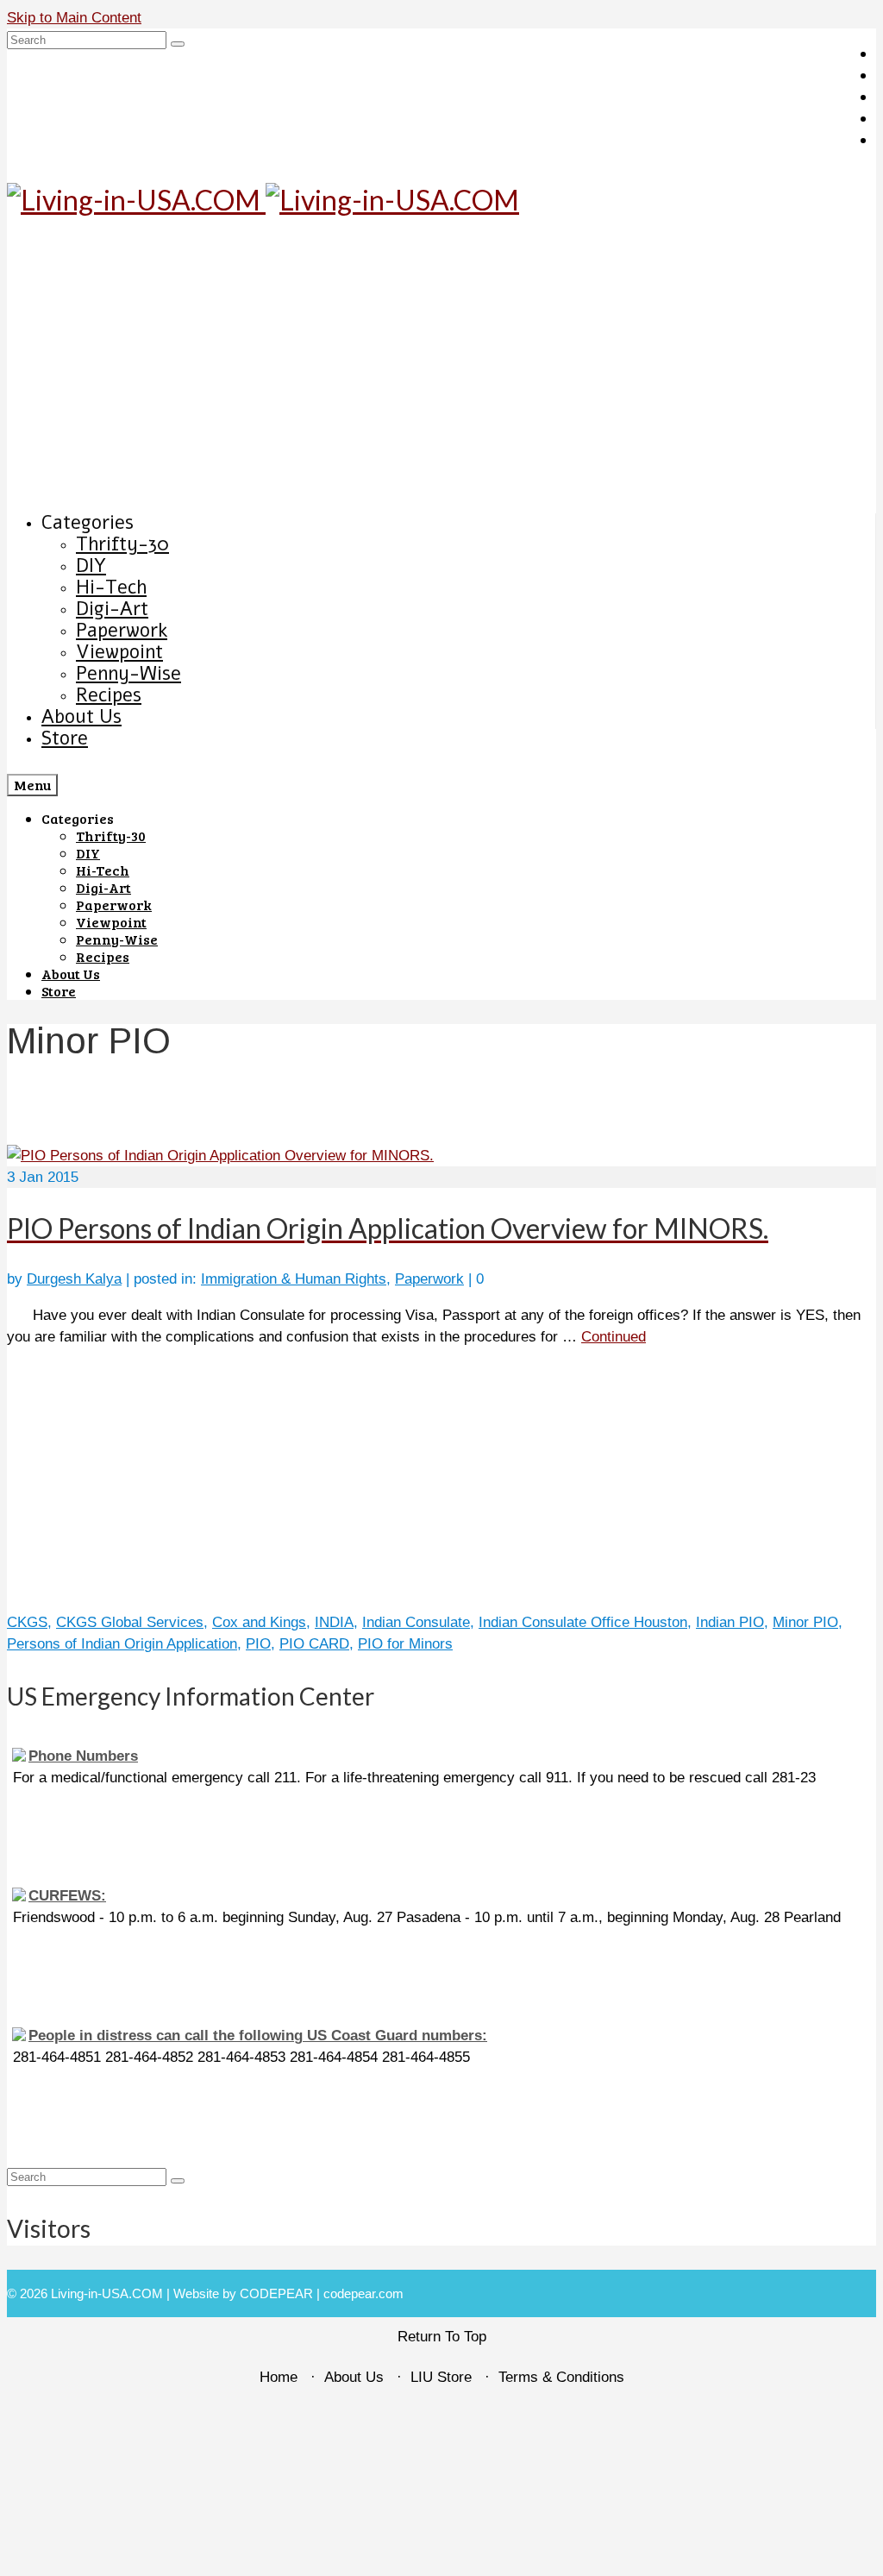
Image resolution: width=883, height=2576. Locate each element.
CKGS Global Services (130, 1622)
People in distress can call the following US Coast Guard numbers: (258, 2036)
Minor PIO (805, 1622)
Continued (614, 1337)
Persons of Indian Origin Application (122, 1644)
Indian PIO (730, 1622)
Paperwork (429, 1279)
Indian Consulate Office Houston (583, 1622)
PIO (258, 1644)
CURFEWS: (67, 1896)
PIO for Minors (405, 1644)
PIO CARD (314, 1644)
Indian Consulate (416, 1622)
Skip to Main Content (74, 18)
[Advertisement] (441, 368)
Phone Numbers (83, 1756)
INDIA (334, 1622)
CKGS (27, 1622)
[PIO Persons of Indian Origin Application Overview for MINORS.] (220, 1156)
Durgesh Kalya (74, 1279)
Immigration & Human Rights (294, 1279)
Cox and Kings (259, 1622)
